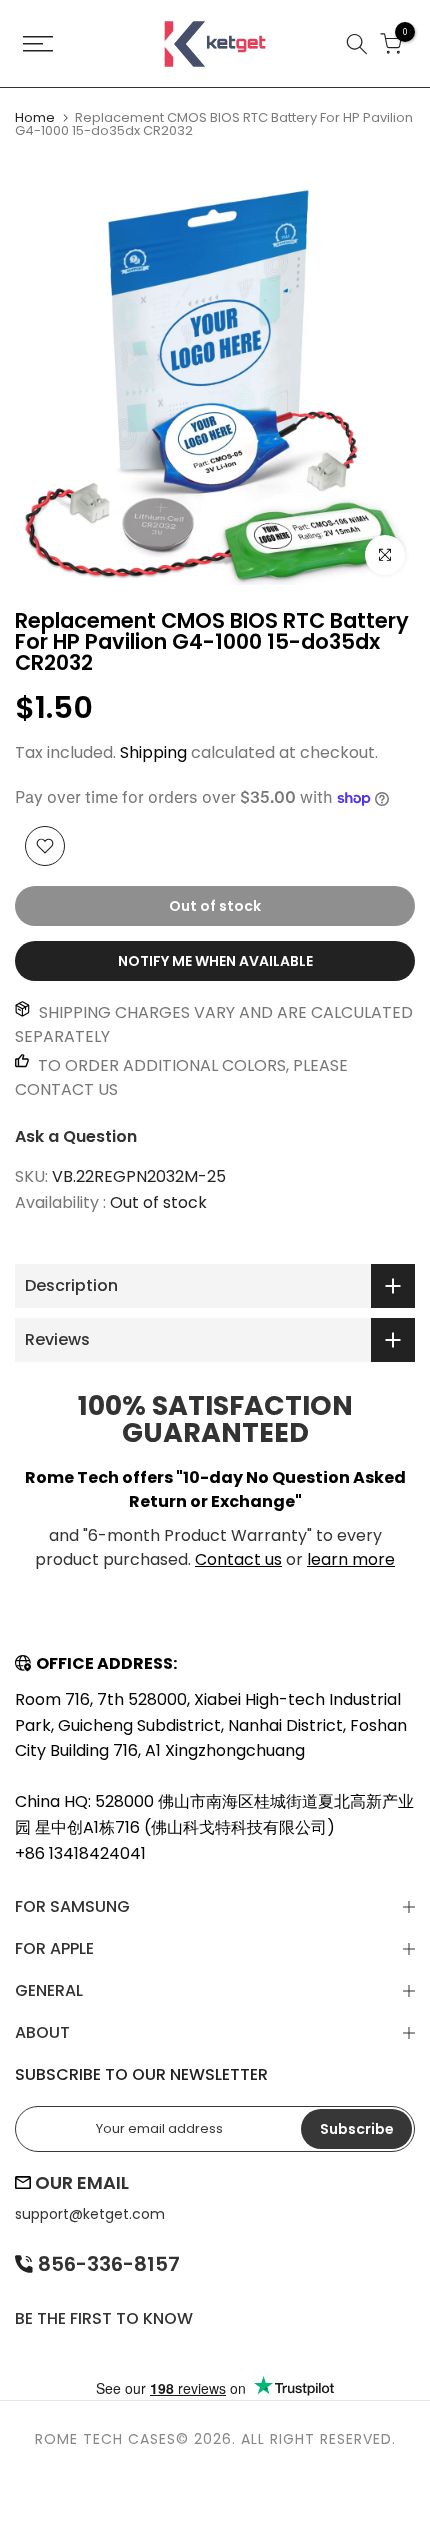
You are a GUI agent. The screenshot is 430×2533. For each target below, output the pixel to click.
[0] (391, 44)
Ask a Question (76, 1136)
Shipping (153, 752)
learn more (351, 1559)
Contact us (238, 1559)
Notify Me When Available (215, 961)
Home (35, 117)
